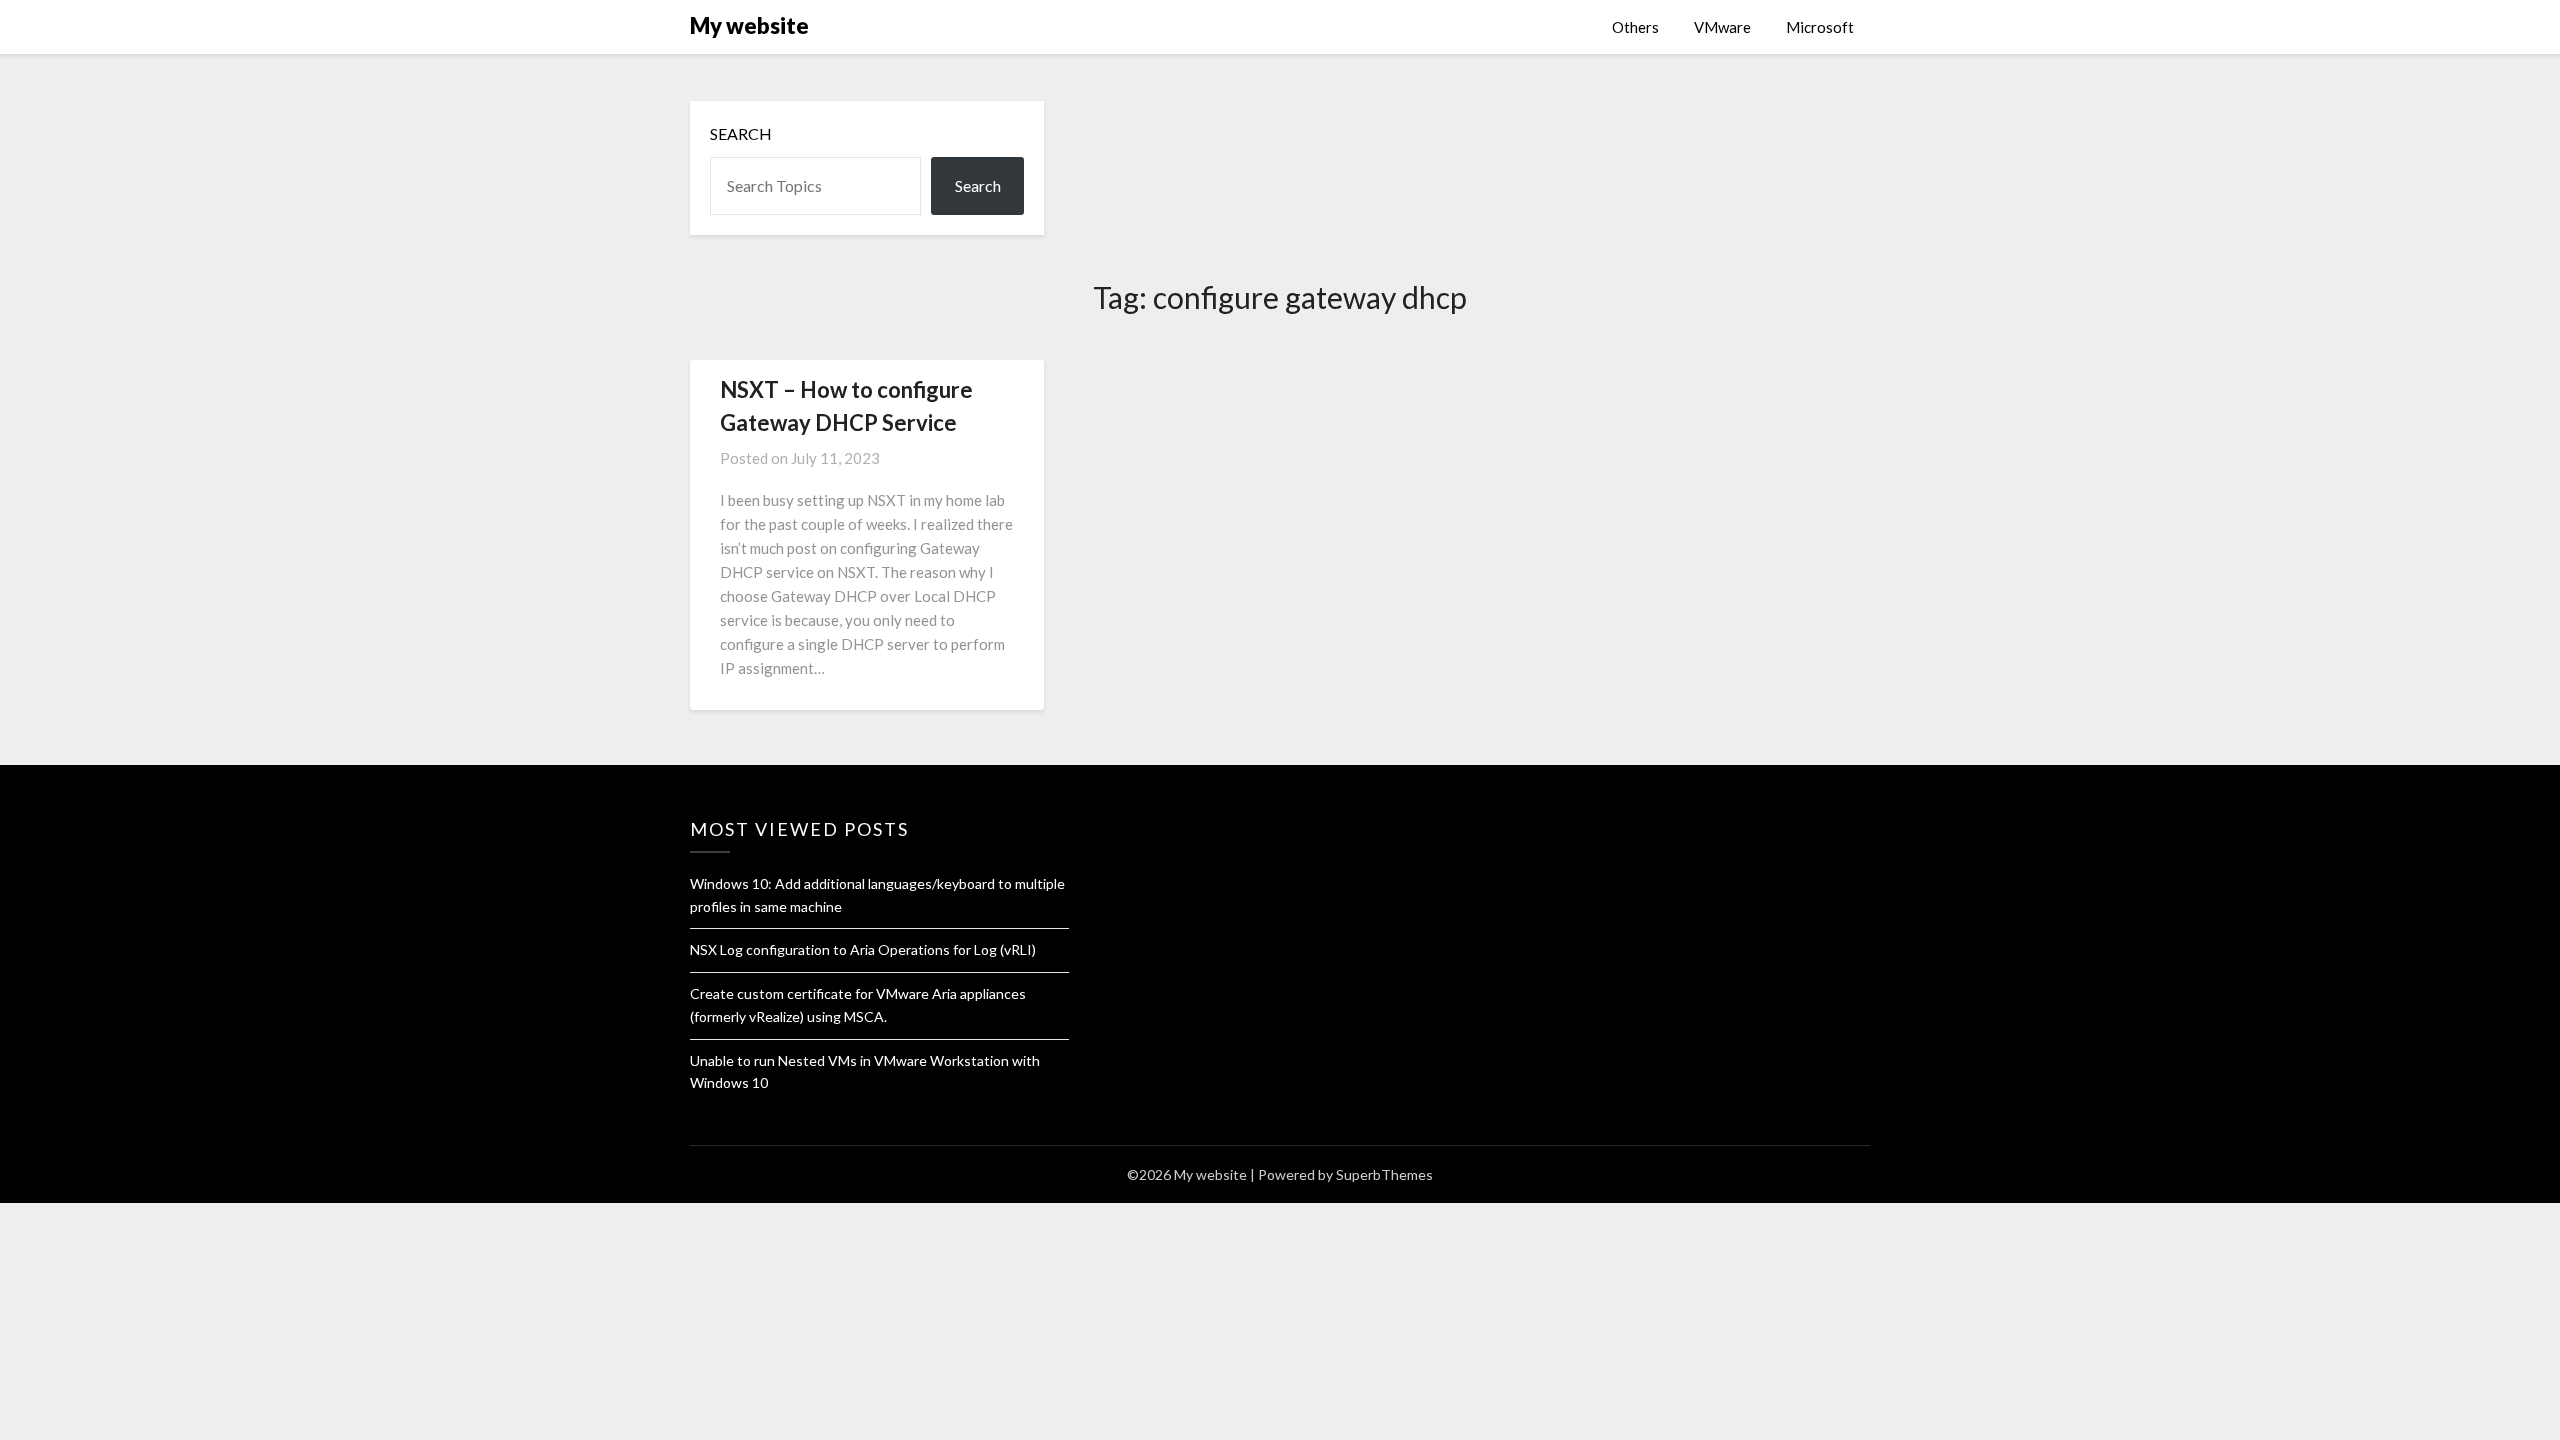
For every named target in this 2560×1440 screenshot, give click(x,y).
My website (749, 25)
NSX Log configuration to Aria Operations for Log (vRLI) (863, 949)
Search (741, 133)
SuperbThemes (1384, 1174)
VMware (1722, 27)
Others (1635, 27)
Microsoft (1820, 27)
